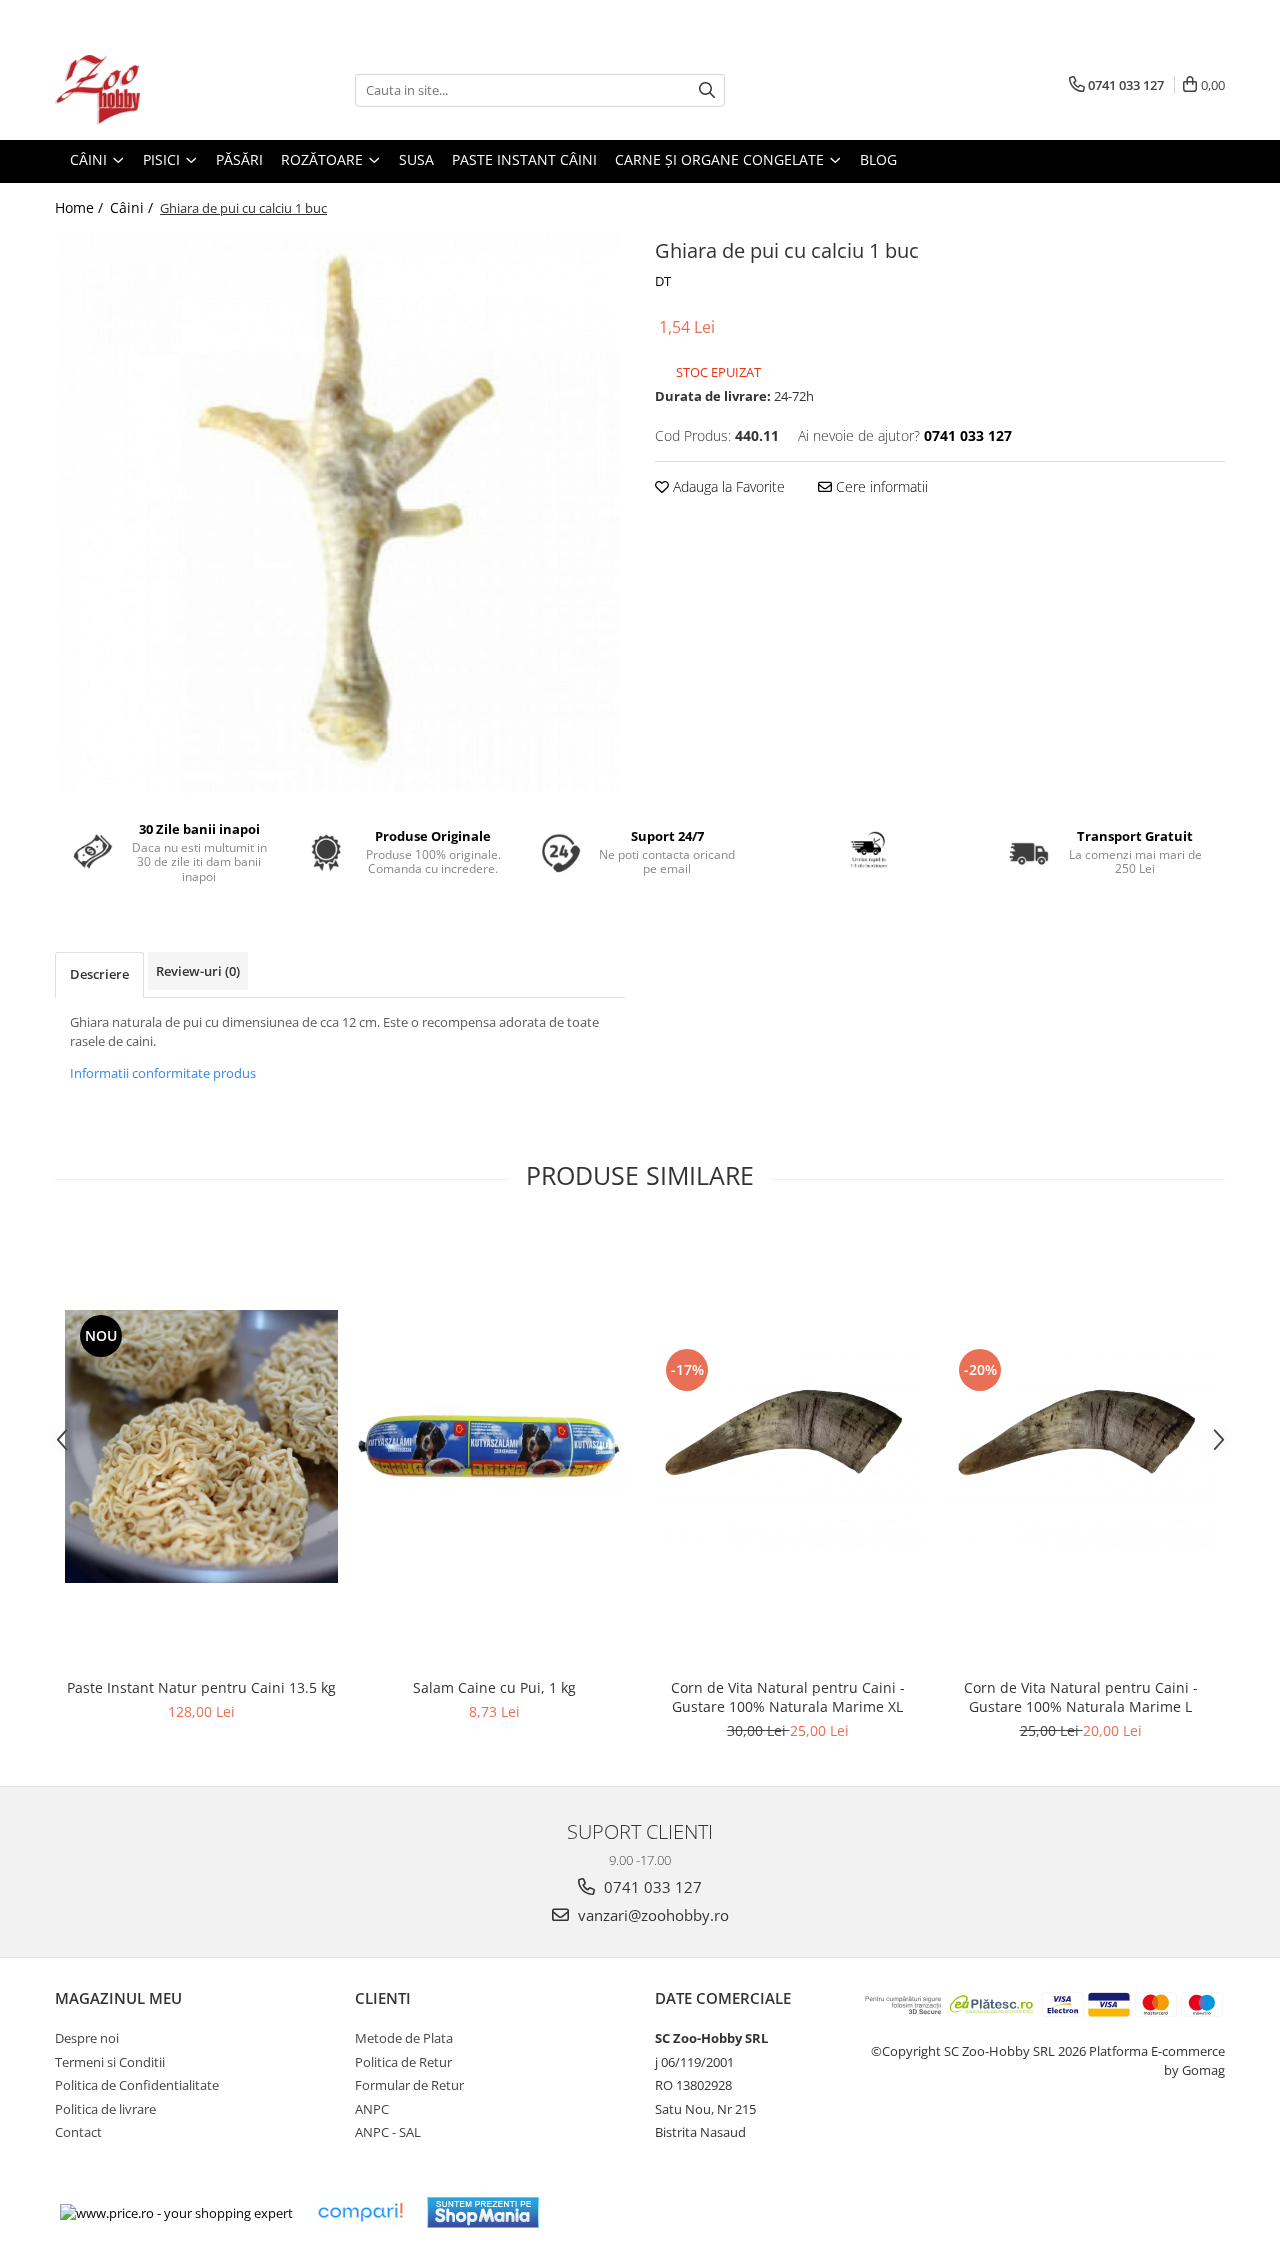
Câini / (133, 207)
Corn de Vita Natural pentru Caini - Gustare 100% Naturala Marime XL (788, 1697)
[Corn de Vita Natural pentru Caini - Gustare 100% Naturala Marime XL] (787, 1446)
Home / (81, 207)
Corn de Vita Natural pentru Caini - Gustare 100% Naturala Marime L (1081, 1697)
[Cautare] (707, 90)
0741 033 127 (651, 1887)
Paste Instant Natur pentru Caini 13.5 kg (201, 1687)
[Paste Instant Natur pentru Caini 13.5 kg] (201, 1446)
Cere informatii (880, 486)
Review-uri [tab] (198, 971)
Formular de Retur (409, 2085)
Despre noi (87, 2038)
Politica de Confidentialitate (137, 2085)
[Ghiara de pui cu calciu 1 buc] (340, 513)
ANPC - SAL (388, 2132)
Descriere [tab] (99, 974)
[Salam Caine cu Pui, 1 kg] (494, 1447)
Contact (78, 2132)
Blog (878, 159)
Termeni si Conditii (110, 2062)
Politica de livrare (105, 2109)
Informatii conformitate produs (163, 1073)
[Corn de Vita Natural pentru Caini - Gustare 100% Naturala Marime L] (1080, 1446)
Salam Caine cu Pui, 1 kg (494, 1687)
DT (663, 281)
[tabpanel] (340, 513)
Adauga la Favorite (727, 486)
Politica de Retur (403, 2062)
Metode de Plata (404, 2038)
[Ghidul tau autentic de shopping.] (360, 2212)
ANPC (372, 2109)
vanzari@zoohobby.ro (651, 1915)
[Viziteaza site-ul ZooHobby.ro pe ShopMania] (483, 2212)
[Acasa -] (155, 90)
